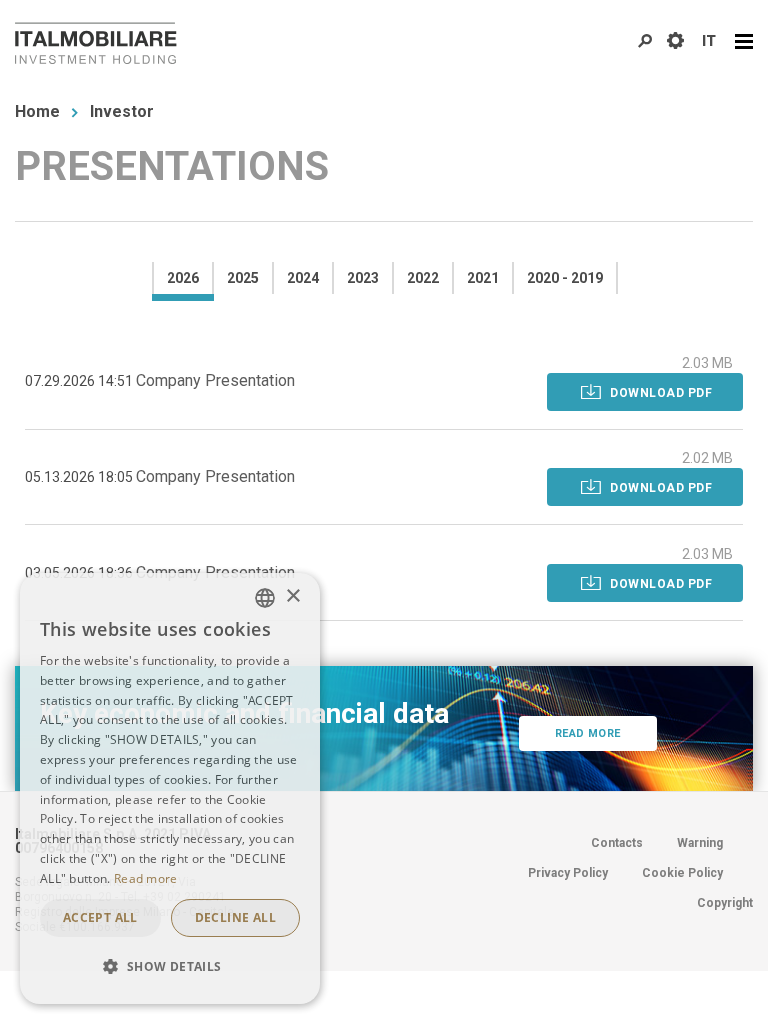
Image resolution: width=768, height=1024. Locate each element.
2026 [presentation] (183, 278)
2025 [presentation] (243, 278)
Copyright (725, 903)
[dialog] (170, 788)
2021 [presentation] (483, 278)
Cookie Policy (682, 873)
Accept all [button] (100, 917)
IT (709, 41)
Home (37, 111)
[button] (170, 967)
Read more (588, 733)
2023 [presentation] (363, 278)
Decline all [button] (235, 917)
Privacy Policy (568, 873)
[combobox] (265, 598)
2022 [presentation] (423, 278)
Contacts (617, 843)
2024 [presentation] (303, 278)
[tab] (182, 278)
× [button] (292, 596)
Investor (122, 111)
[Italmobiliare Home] (96, 43)
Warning (700, 843)
